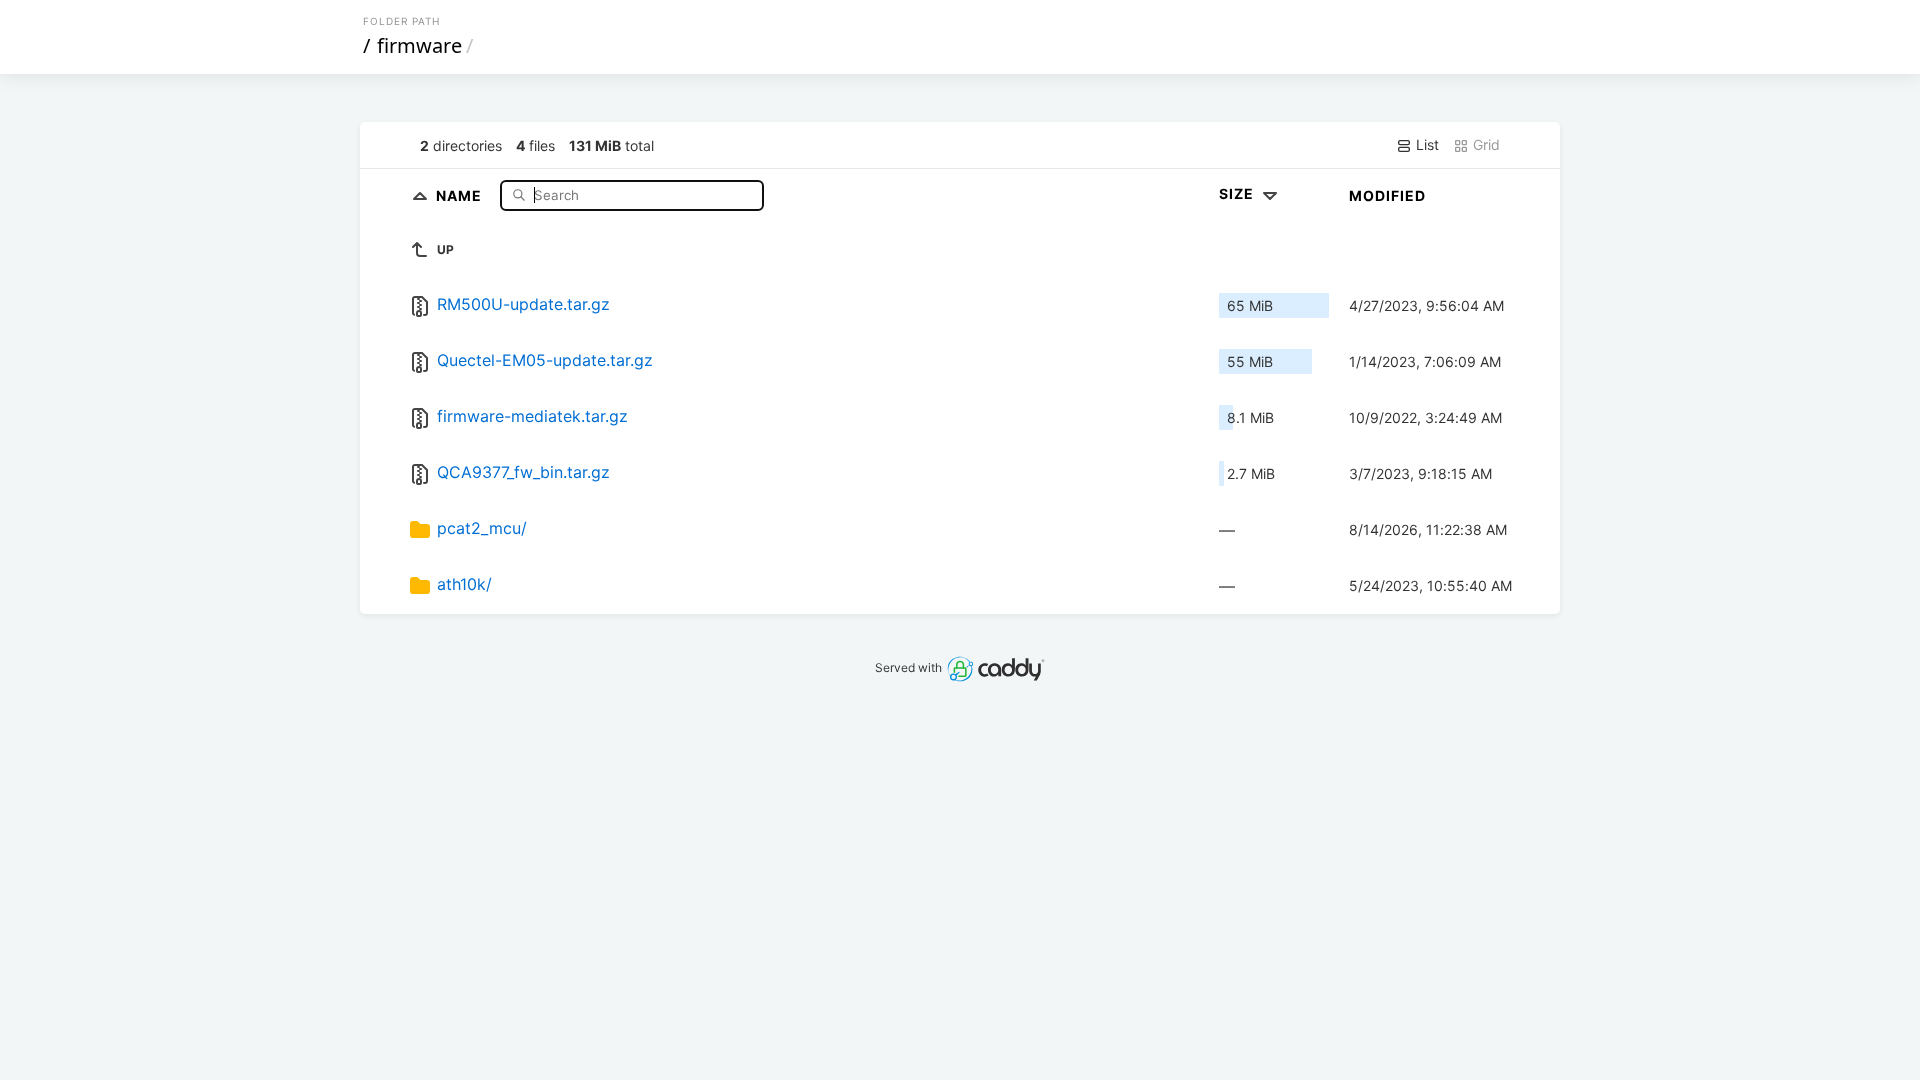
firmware (419, 45)
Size (1238, 193)
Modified (1387, 195)
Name (461, 194)
